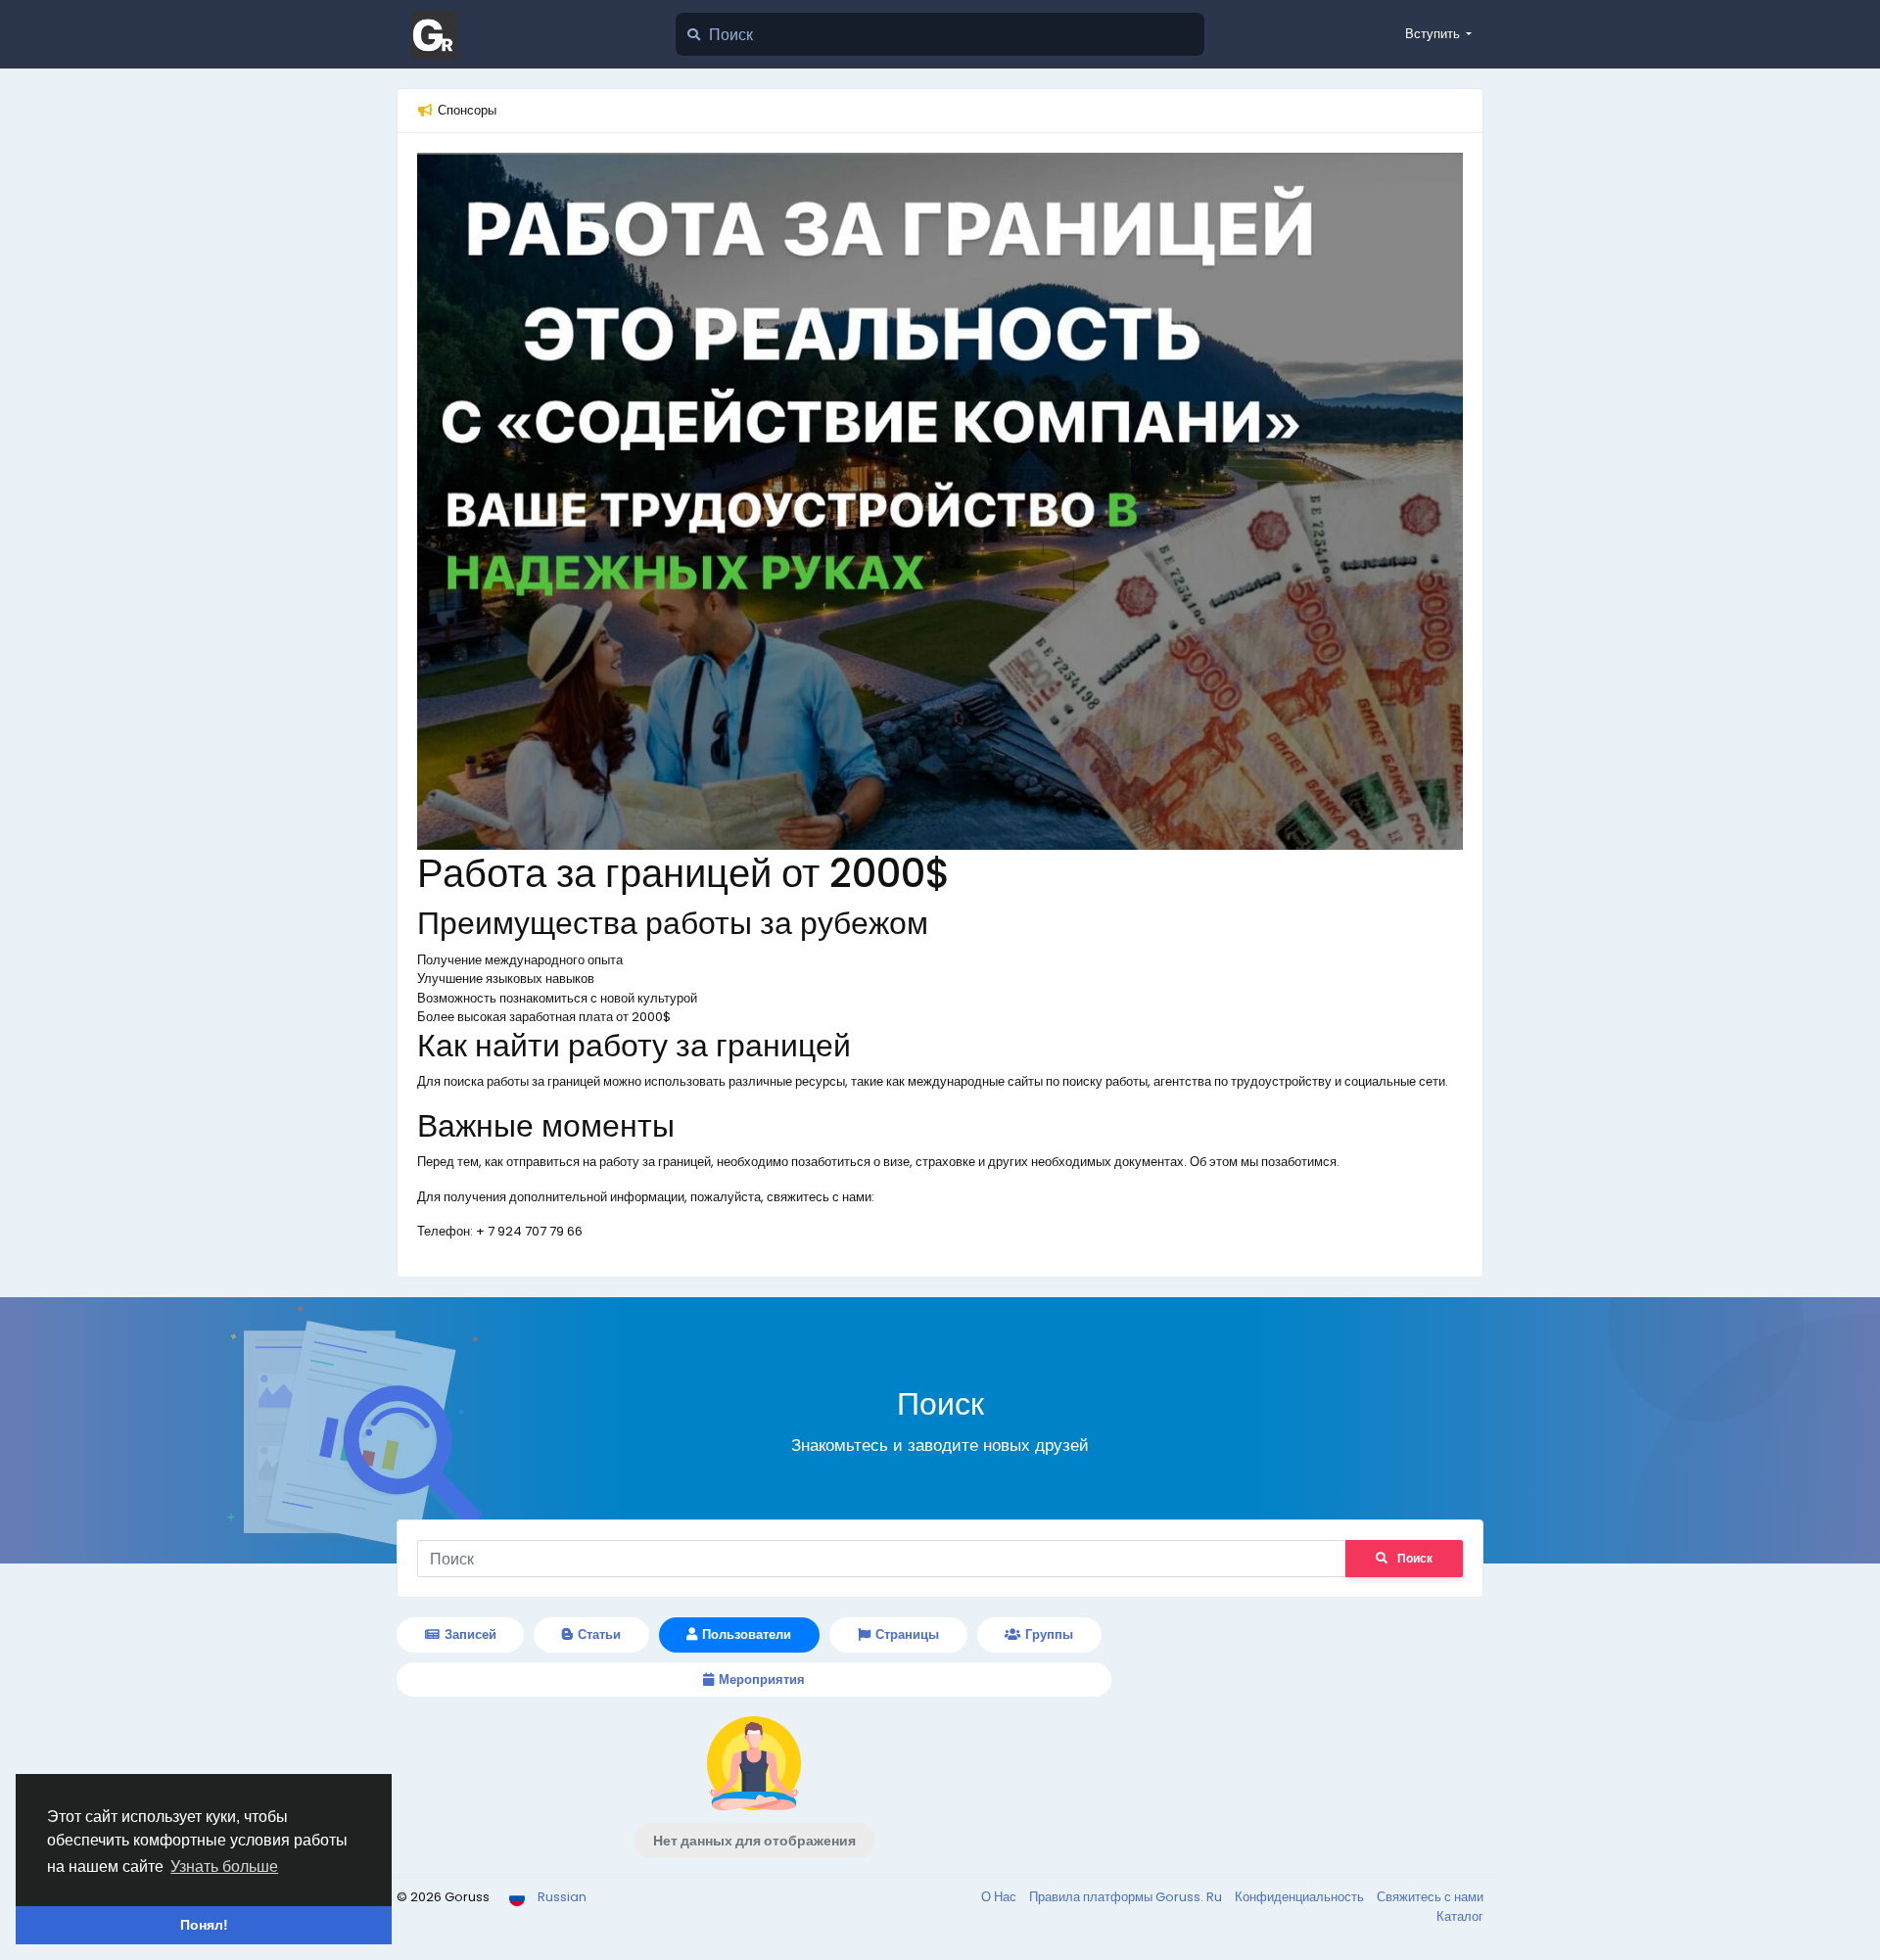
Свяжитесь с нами (1430, 1897)
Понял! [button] (204, 1925)
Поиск (1415, 1558)
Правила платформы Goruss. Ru (1127, 1897)
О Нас (1000, 1897)
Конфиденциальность (1301, 1897)
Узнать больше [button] (224, 1867)
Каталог (1460, 1916)
